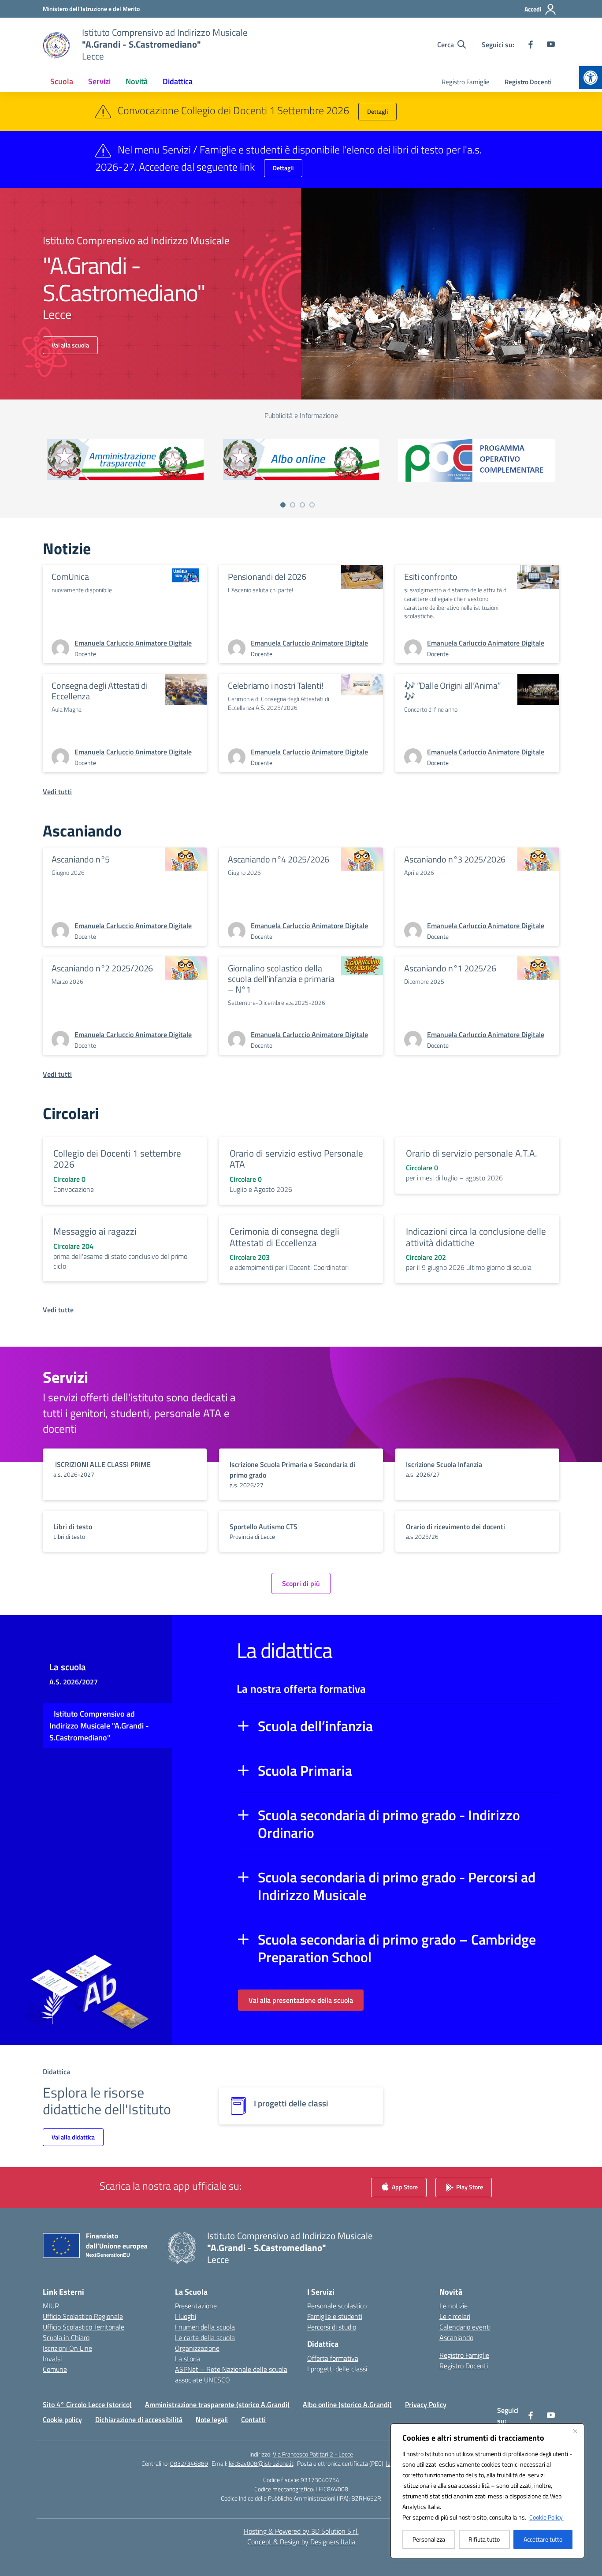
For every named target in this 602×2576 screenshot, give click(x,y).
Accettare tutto (543, 2539)
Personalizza (429, 2539)
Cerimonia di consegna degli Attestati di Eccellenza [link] (284, 1237)
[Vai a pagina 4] (312, 505)
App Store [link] (404, 2187)
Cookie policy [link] (62, 2419)
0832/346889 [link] (189, 2463)
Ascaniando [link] (456, 2337)
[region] (487, 2491)
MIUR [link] (51, 2306)
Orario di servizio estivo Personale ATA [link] (296, 1159)
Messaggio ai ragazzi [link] (95, 1231)
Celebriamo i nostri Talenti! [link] (275, 685)
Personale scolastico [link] (337, 2306)
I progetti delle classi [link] (337, 2369)
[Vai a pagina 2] (293, 505)
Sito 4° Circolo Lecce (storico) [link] (87, 2404)
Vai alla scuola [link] (70, 345)
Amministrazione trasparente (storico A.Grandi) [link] (217, 2404)
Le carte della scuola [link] (205, 2337)
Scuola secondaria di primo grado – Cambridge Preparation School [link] (397, 1948)
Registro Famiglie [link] (466, 82)
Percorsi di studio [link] (332, 2327)
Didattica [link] (178, 81)
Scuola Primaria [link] (305, 1770)
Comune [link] (55, 2369)
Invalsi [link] (52, 2359)
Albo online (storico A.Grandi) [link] (347, 2404)
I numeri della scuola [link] (205, 2327)
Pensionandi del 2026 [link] (267, 577)
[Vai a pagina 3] (302, 505)
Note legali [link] (212, 2419)
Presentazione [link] (196, 2306)
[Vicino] (575, 2431)
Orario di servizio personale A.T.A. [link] (472, 1153)
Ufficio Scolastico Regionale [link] (83, 2316)
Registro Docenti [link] (528, 82)
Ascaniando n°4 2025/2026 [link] (279, 859)
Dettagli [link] (377, 111)
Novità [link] (137, 81)
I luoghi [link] (186, 2316)
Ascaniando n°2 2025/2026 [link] (102, 968)
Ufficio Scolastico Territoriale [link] (84, 2327)
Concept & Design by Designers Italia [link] (301, 2542)
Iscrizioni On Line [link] (67, 2348)
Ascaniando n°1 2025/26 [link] (450, 968)
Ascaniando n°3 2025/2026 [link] (455, 859)
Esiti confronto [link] (431, 577)
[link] (591, 78)
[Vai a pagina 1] (283, 505)
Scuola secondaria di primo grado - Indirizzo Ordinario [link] (389, 1824)
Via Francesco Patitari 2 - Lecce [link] (313, 2454)
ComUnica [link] (70, 577)
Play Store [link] (469, 2187)
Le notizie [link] (453, 2306)
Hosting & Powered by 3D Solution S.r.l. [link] (301, 2531)
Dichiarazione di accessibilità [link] (139, 2419)
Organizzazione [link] (197, 2348)
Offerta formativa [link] (333, 2358)
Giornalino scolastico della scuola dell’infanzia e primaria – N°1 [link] (281, 979)
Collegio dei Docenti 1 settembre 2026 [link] (117, 1159)
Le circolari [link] (455, 2316)
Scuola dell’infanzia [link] (315, 1726)
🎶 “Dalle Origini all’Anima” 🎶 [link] (453, 691)
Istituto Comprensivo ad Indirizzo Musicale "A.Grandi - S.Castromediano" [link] (99, 1726)
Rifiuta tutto (484, 2539)
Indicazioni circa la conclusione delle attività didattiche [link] (476, 1237)
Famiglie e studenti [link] (335, 2316)
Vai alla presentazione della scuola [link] (301, 2000)
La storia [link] (188, 2359)
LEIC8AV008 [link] (332, 2489)
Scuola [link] (62, 81)
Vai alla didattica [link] (73, 2137)
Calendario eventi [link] (465, 2327)
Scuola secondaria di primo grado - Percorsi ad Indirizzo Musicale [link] (397, 1886)
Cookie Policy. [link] (546, 2517)
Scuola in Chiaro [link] (66, 2337)
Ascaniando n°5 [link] (81, 859)
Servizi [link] (99, 81)
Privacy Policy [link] (426, 2404)
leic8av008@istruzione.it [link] (261, 2463)
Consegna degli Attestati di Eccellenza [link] (100, 691)
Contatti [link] (253, 2419)
